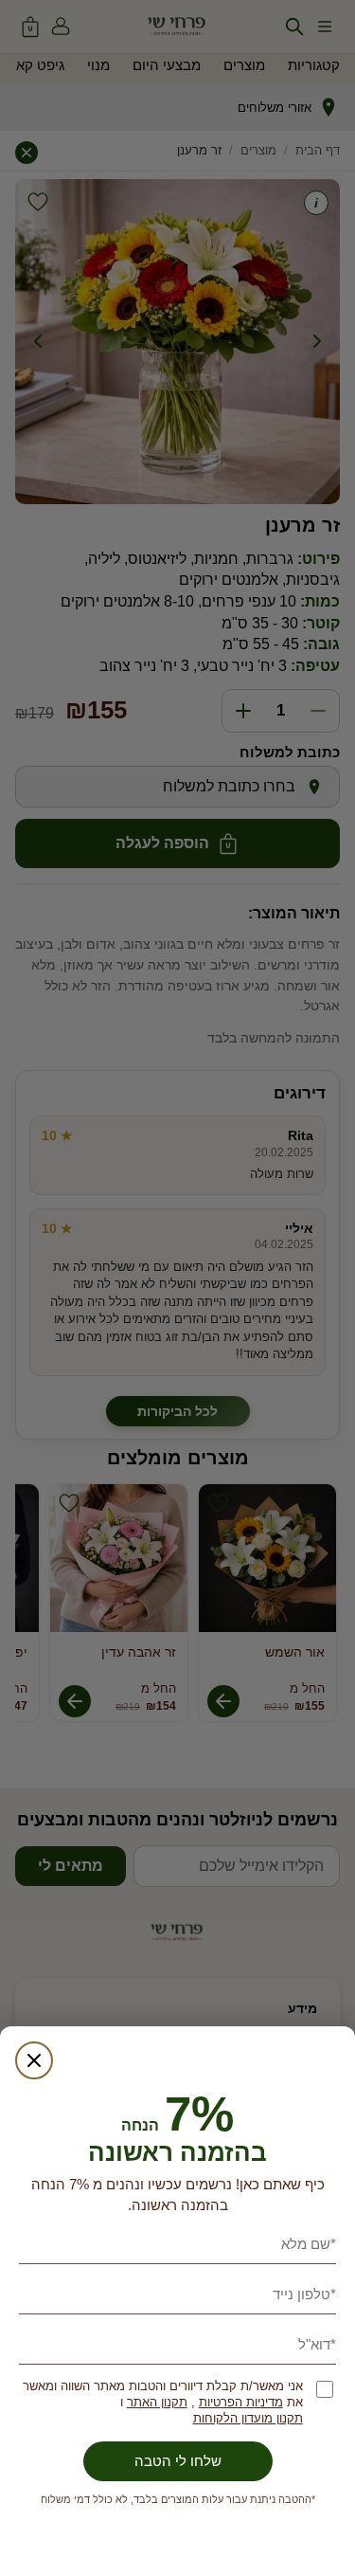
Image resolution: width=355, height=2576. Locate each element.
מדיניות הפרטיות (241, 2402)
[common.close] (34, 2060)
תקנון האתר (157, 2402)
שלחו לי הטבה (178, 2461)
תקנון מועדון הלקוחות (248, 2418)
